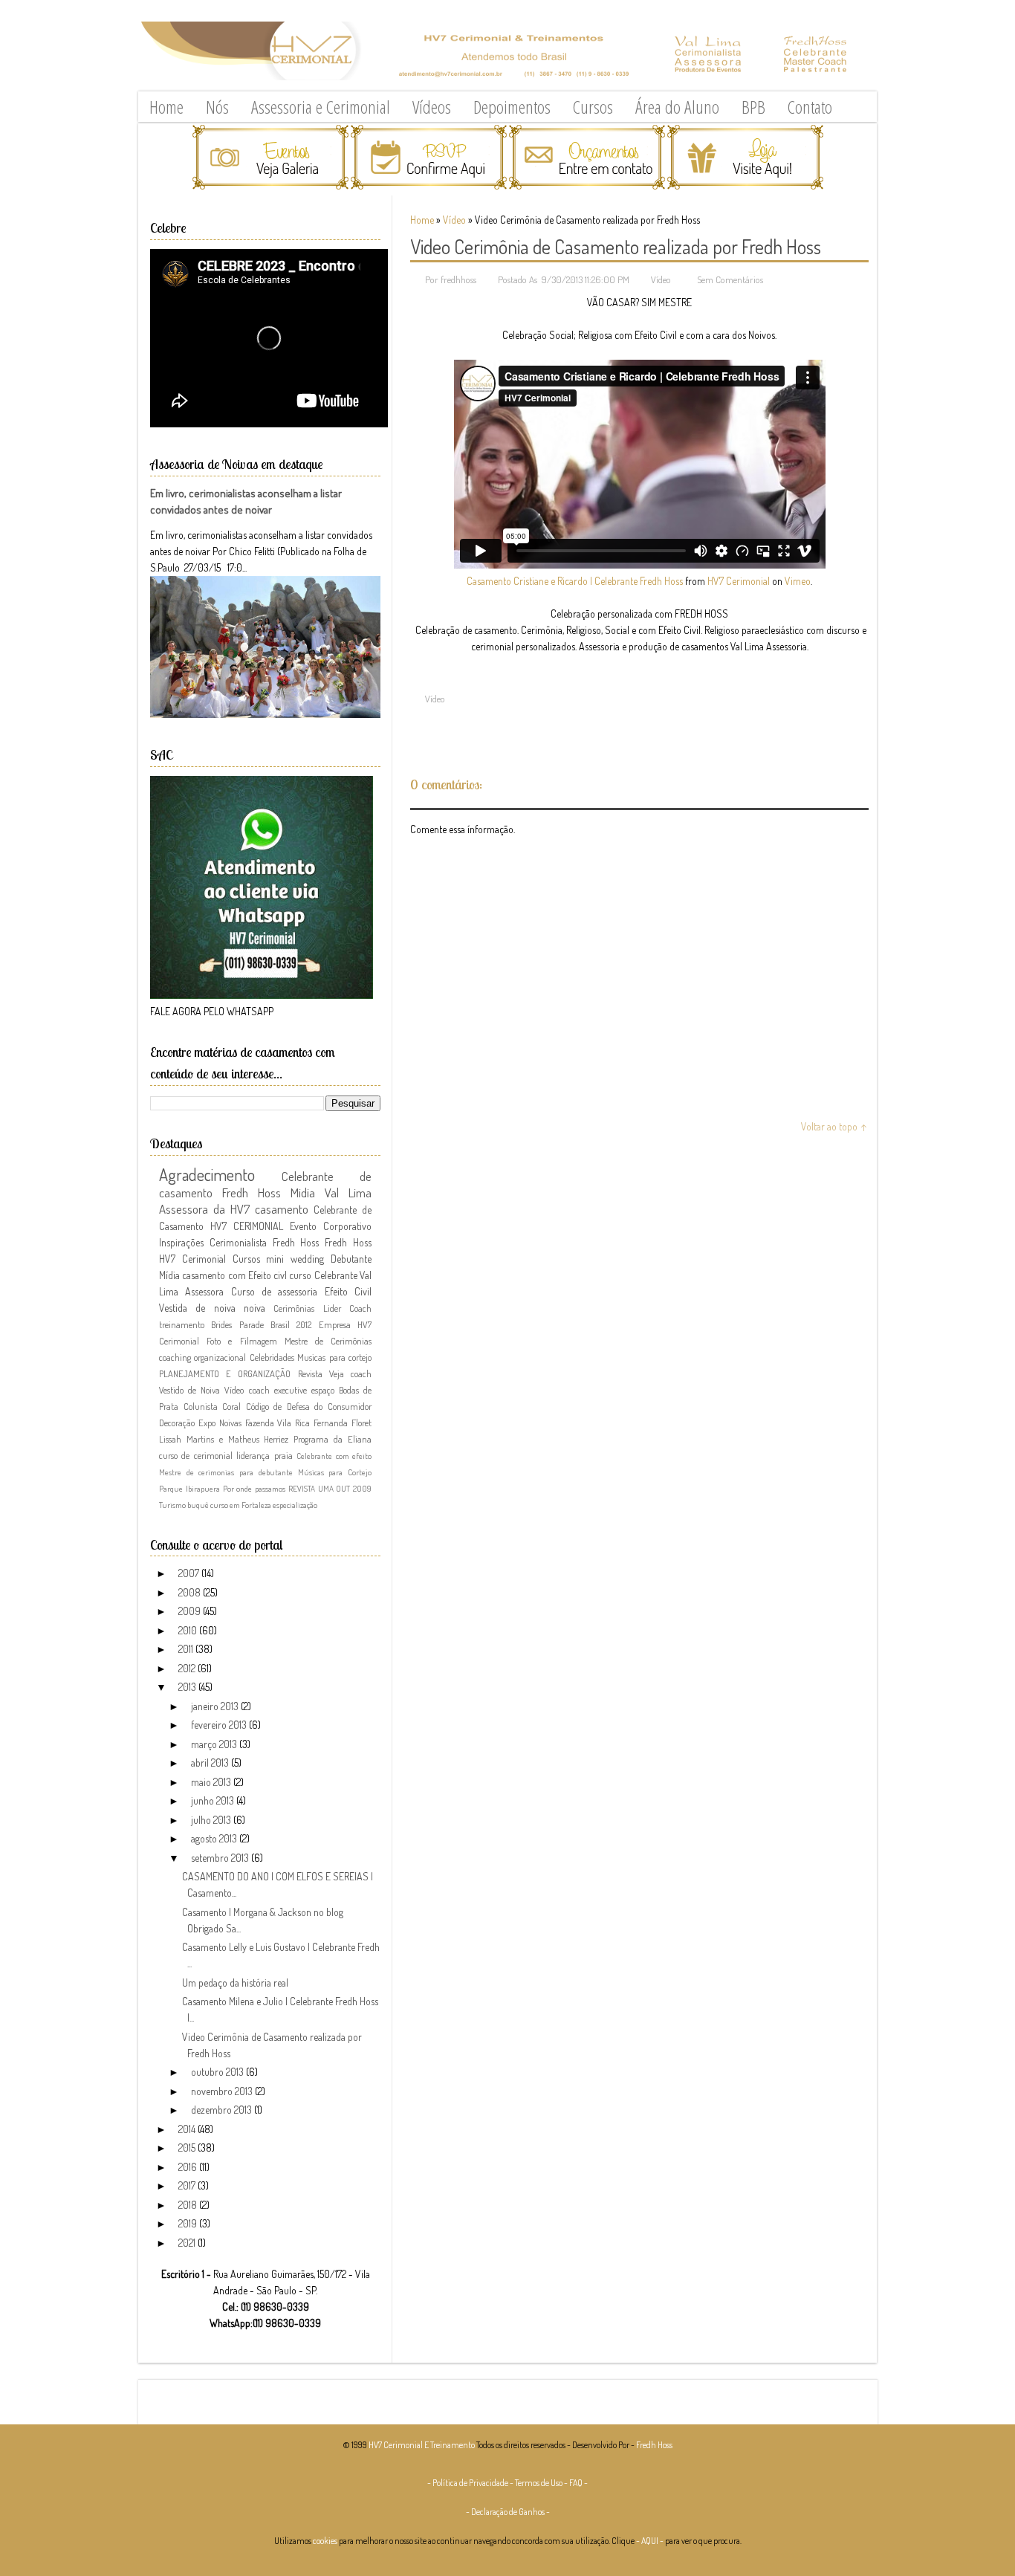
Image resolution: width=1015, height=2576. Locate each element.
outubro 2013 (218, 2072)
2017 (188, 2185)
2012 (188, 1668)
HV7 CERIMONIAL (247, 1226)
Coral (231, 1406)
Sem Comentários (730, 279)
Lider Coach (347, 1308)
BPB (753, 107)
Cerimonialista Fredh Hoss (265, 1242)
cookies (325, 2541)
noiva (254, 1308)
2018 (189, 2205)
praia (283, 1455)
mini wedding (295, 1259)
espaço (323, 1390)
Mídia (169, 1275)
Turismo (172, 1505)
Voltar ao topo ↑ (834, 1126)
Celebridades (272, 1357)
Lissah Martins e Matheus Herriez (224, 1439)
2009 (191, 1611)
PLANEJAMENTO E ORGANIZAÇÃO (225, 1373)
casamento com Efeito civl (234, 1275)
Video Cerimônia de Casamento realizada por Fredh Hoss (616, 246)
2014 (188, 2129)
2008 (191, 1592)
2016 (189, 2167)
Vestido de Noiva (189, 1390)
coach (361, 1373)
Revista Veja (321, 1373)
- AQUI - (650, 2541)
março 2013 (215, 1744)
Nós (217, 107)
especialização (295, 1505)
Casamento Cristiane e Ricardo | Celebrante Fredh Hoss (575, 581)
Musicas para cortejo (334, 1357)
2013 (188, 1687)
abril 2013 (211, 1763)
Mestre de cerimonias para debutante (226, 1472)
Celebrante (336, 1275)
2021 (188, 2243)
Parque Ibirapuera (189, 1488)
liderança (253, 1455)
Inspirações (181, 1242)
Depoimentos (512, 107)
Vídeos (432, 107)
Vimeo (798, 581)
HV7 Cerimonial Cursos (210, 1259)
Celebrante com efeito (334, 1456)
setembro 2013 (221, 1858)
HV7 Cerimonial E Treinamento (422, 2445)
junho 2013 (214, 1800)
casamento (282, 1209)
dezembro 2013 (223, 2110)
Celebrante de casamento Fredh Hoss (265, 1184)
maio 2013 (212, 1782)
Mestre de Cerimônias (328, 1341)
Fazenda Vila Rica (278, 1423)
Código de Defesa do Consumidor (309, 1406)
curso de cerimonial (196, 1455)
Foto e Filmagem (241, 1341)
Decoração (177, 1423)
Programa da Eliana (333, 1439)
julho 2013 (212, 1820)
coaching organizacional (202, 1357)
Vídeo (454, 220)
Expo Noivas (220, 1423)
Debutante (351, 1259)
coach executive (278, 1390)
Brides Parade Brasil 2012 (261, 1324)
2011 (187, 1649)
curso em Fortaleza (241, 1505)
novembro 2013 (223, 2091)
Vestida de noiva (197, 1308)
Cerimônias (294, 1308)
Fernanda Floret (343, 1423)
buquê (198, 1505)
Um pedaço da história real (235, 1983)
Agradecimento (207, 1174)
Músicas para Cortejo (335, 1472)
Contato (810, 107)
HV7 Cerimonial (739, 581)
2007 (190, 1573)
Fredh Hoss (348, 1242)
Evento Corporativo (331, 1226)
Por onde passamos (254, 1488)
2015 (188, 2148)
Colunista (201, 1406)
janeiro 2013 (216, 1706)
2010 (189, 1630)
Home (166, 107)
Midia (303, 1192)
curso (300, 1275)
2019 (189, 2223)
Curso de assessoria (275, 1291)
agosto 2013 (215, 1838)
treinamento (182, 1324)
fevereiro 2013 (220, 1725)
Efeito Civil (348, 1291)
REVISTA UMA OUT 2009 (330, 1488)
